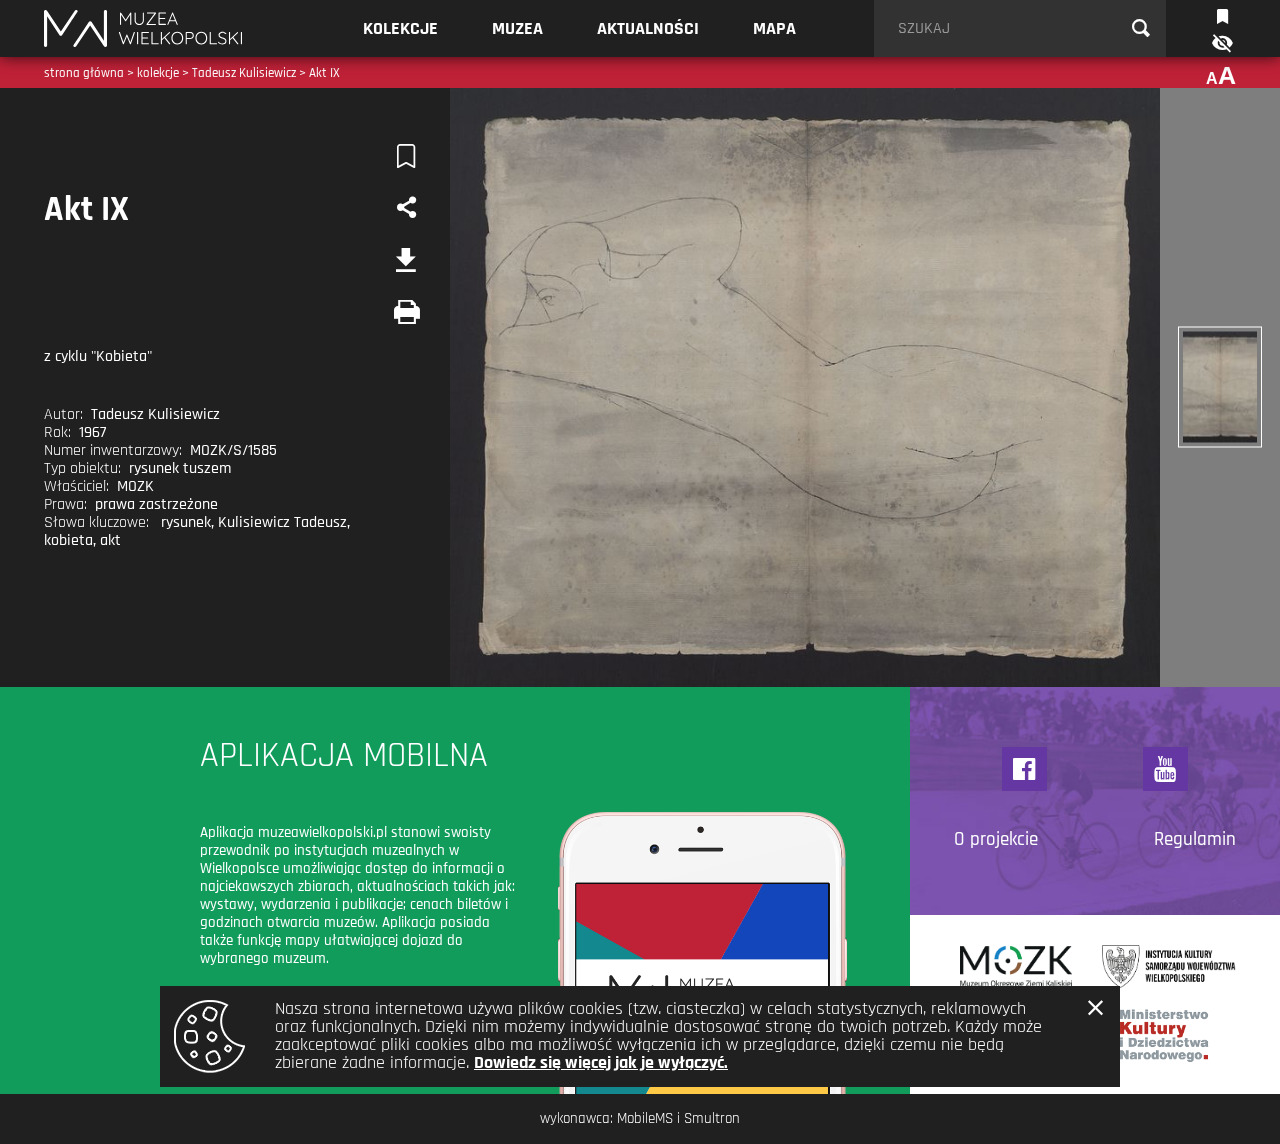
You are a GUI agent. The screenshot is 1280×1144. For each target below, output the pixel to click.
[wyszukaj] (1141, 29)
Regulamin (1195, 840)
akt (110, 540)
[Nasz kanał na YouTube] (1165, 769)
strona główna (84, 73)
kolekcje (158, 73)
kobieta (68, 540)
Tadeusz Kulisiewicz (244, 73)
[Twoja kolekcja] (1222, 14)
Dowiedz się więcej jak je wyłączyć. (601, 1062)
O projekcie (996, 840)
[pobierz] (406, 260)
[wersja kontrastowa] (1221, 43)
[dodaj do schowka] (406, 156)
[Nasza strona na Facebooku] (1024, 769)
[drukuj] (406, 312)
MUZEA (517, 28)
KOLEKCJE (400, 28)
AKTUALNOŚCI (648, 28)
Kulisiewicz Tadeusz (282, 522)
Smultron (712, 1118)
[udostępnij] (406, 208)
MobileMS (645, 1118)
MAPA (774, 28)
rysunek (186, 522)
